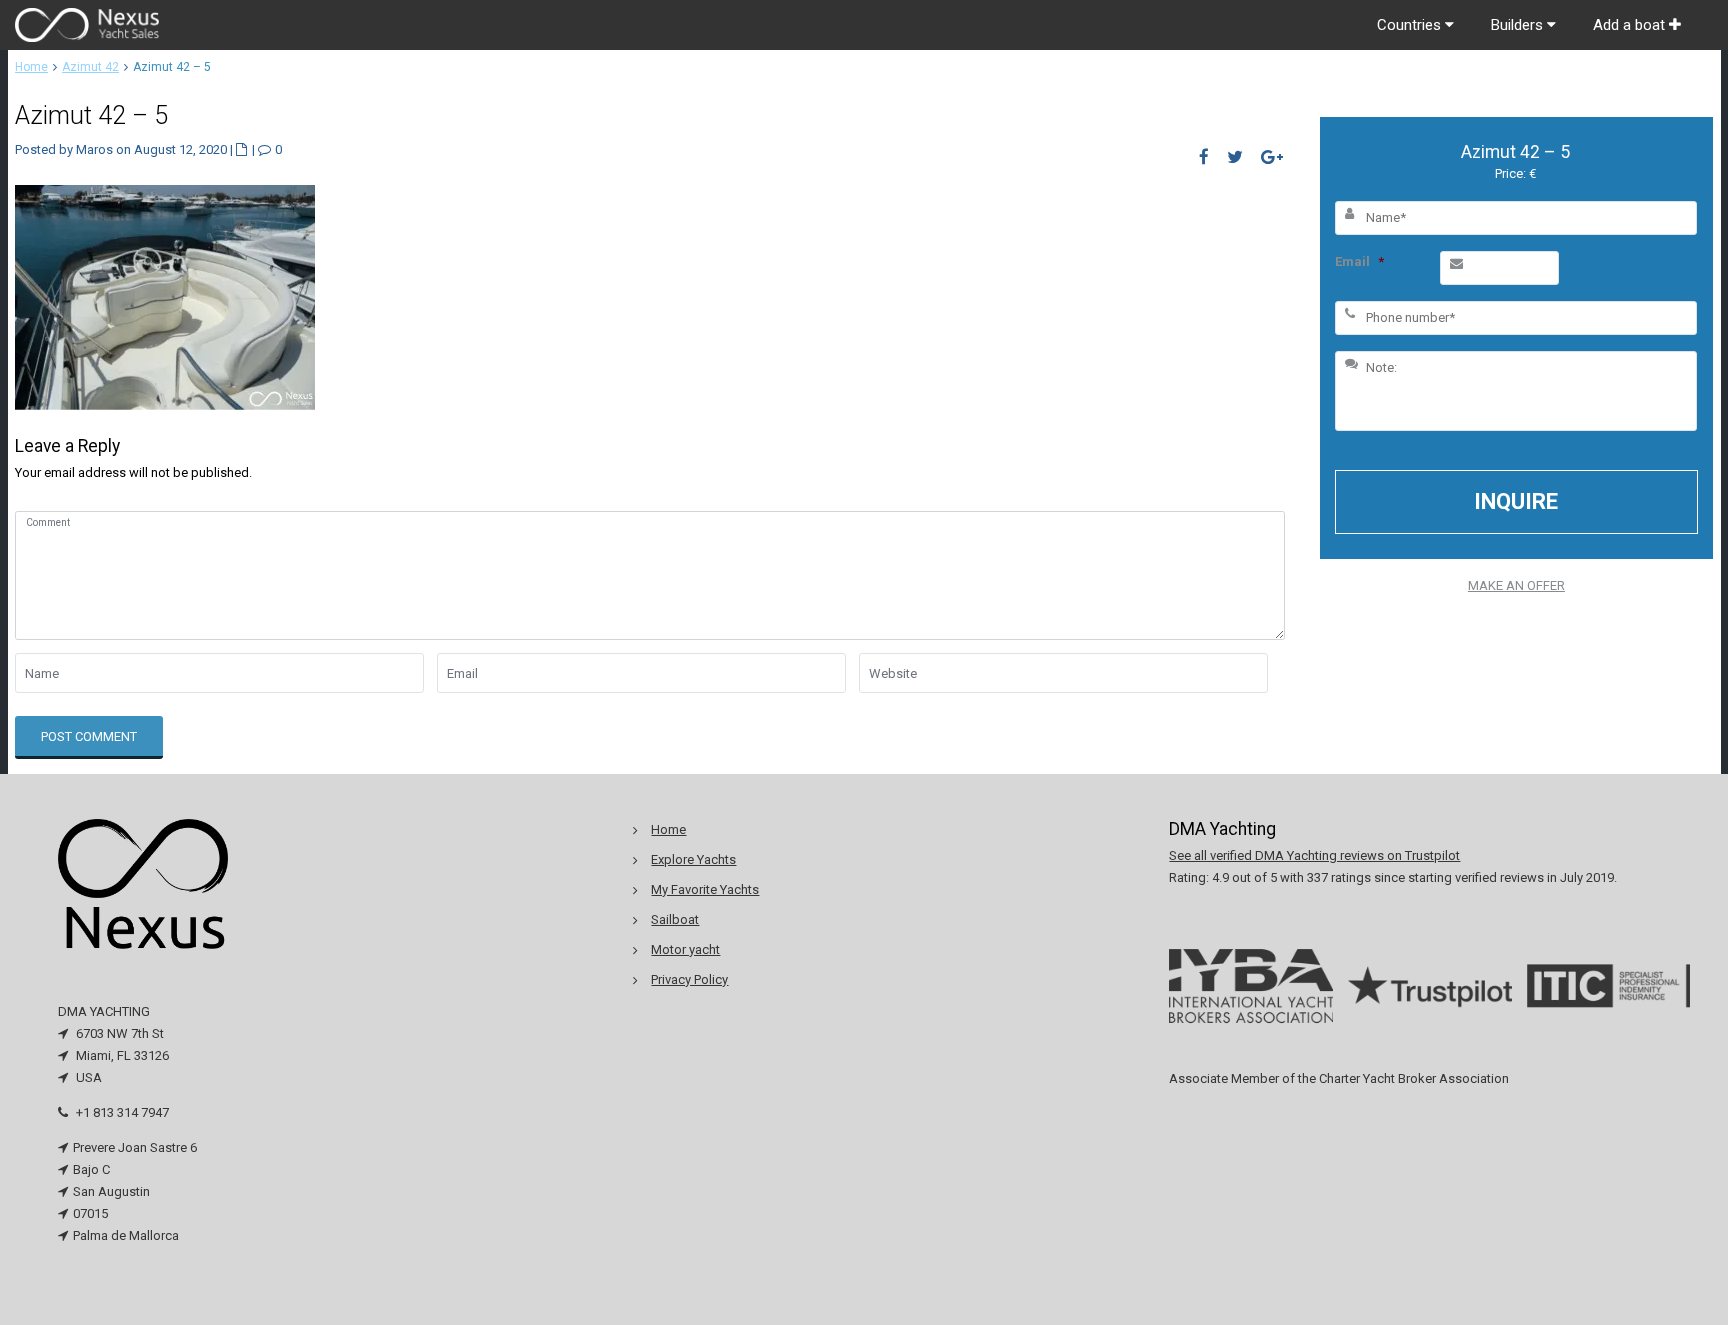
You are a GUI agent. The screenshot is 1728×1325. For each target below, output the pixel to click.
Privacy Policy (689, 979)
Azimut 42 (90, 67)
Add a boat (1631, 25)
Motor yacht (685, 949)
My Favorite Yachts (705, 889)
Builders (1519, 25)
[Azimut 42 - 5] (165, 295)
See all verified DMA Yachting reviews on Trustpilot (1314, 855)
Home (31, 67)
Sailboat (675, 919)
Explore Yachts (693, 859)
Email (1359, 261)
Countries (1411, 25)
